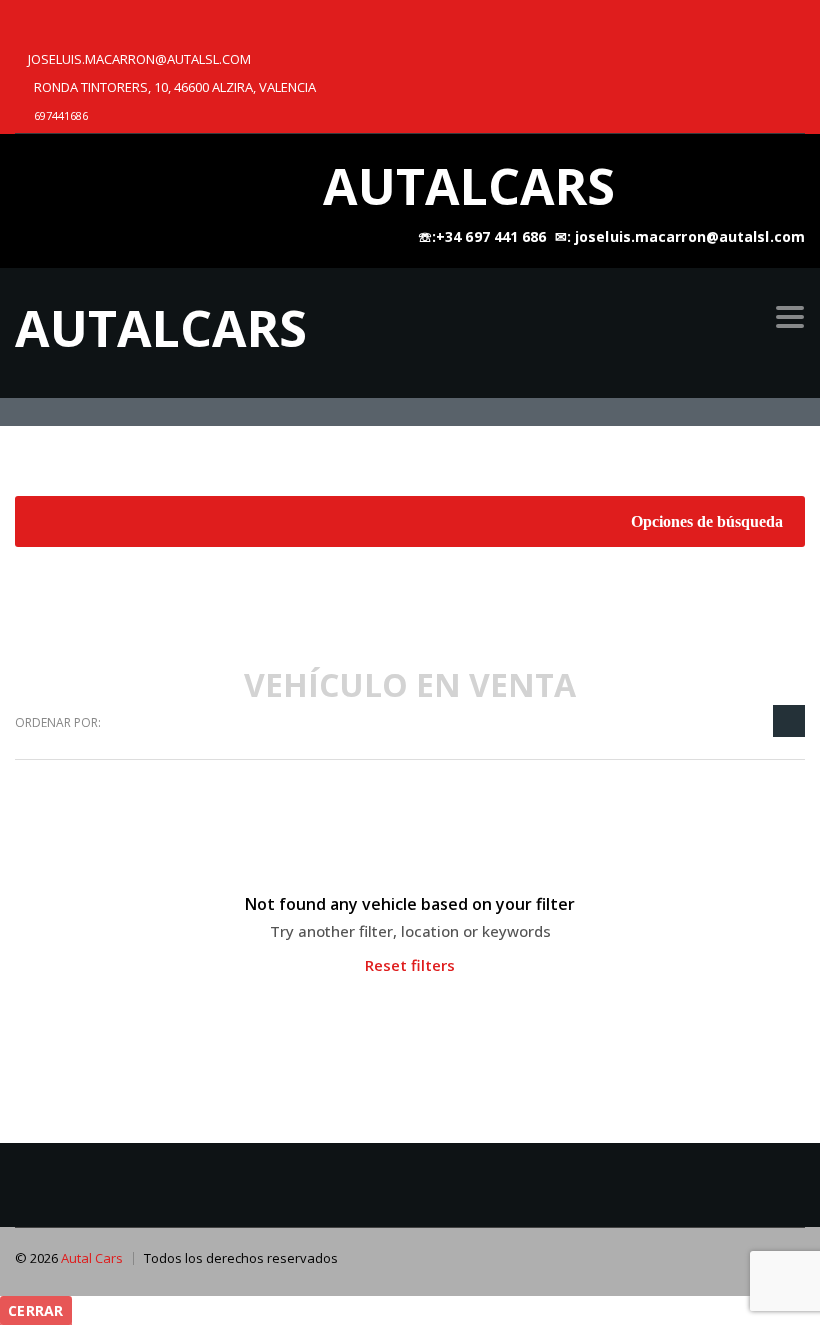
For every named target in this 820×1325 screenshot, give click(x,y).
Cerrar (36, 1310)
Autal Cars (92, 1258)
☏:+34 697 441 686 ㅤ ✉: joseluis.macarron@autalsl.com (611, 236)
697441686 (61, 115)
